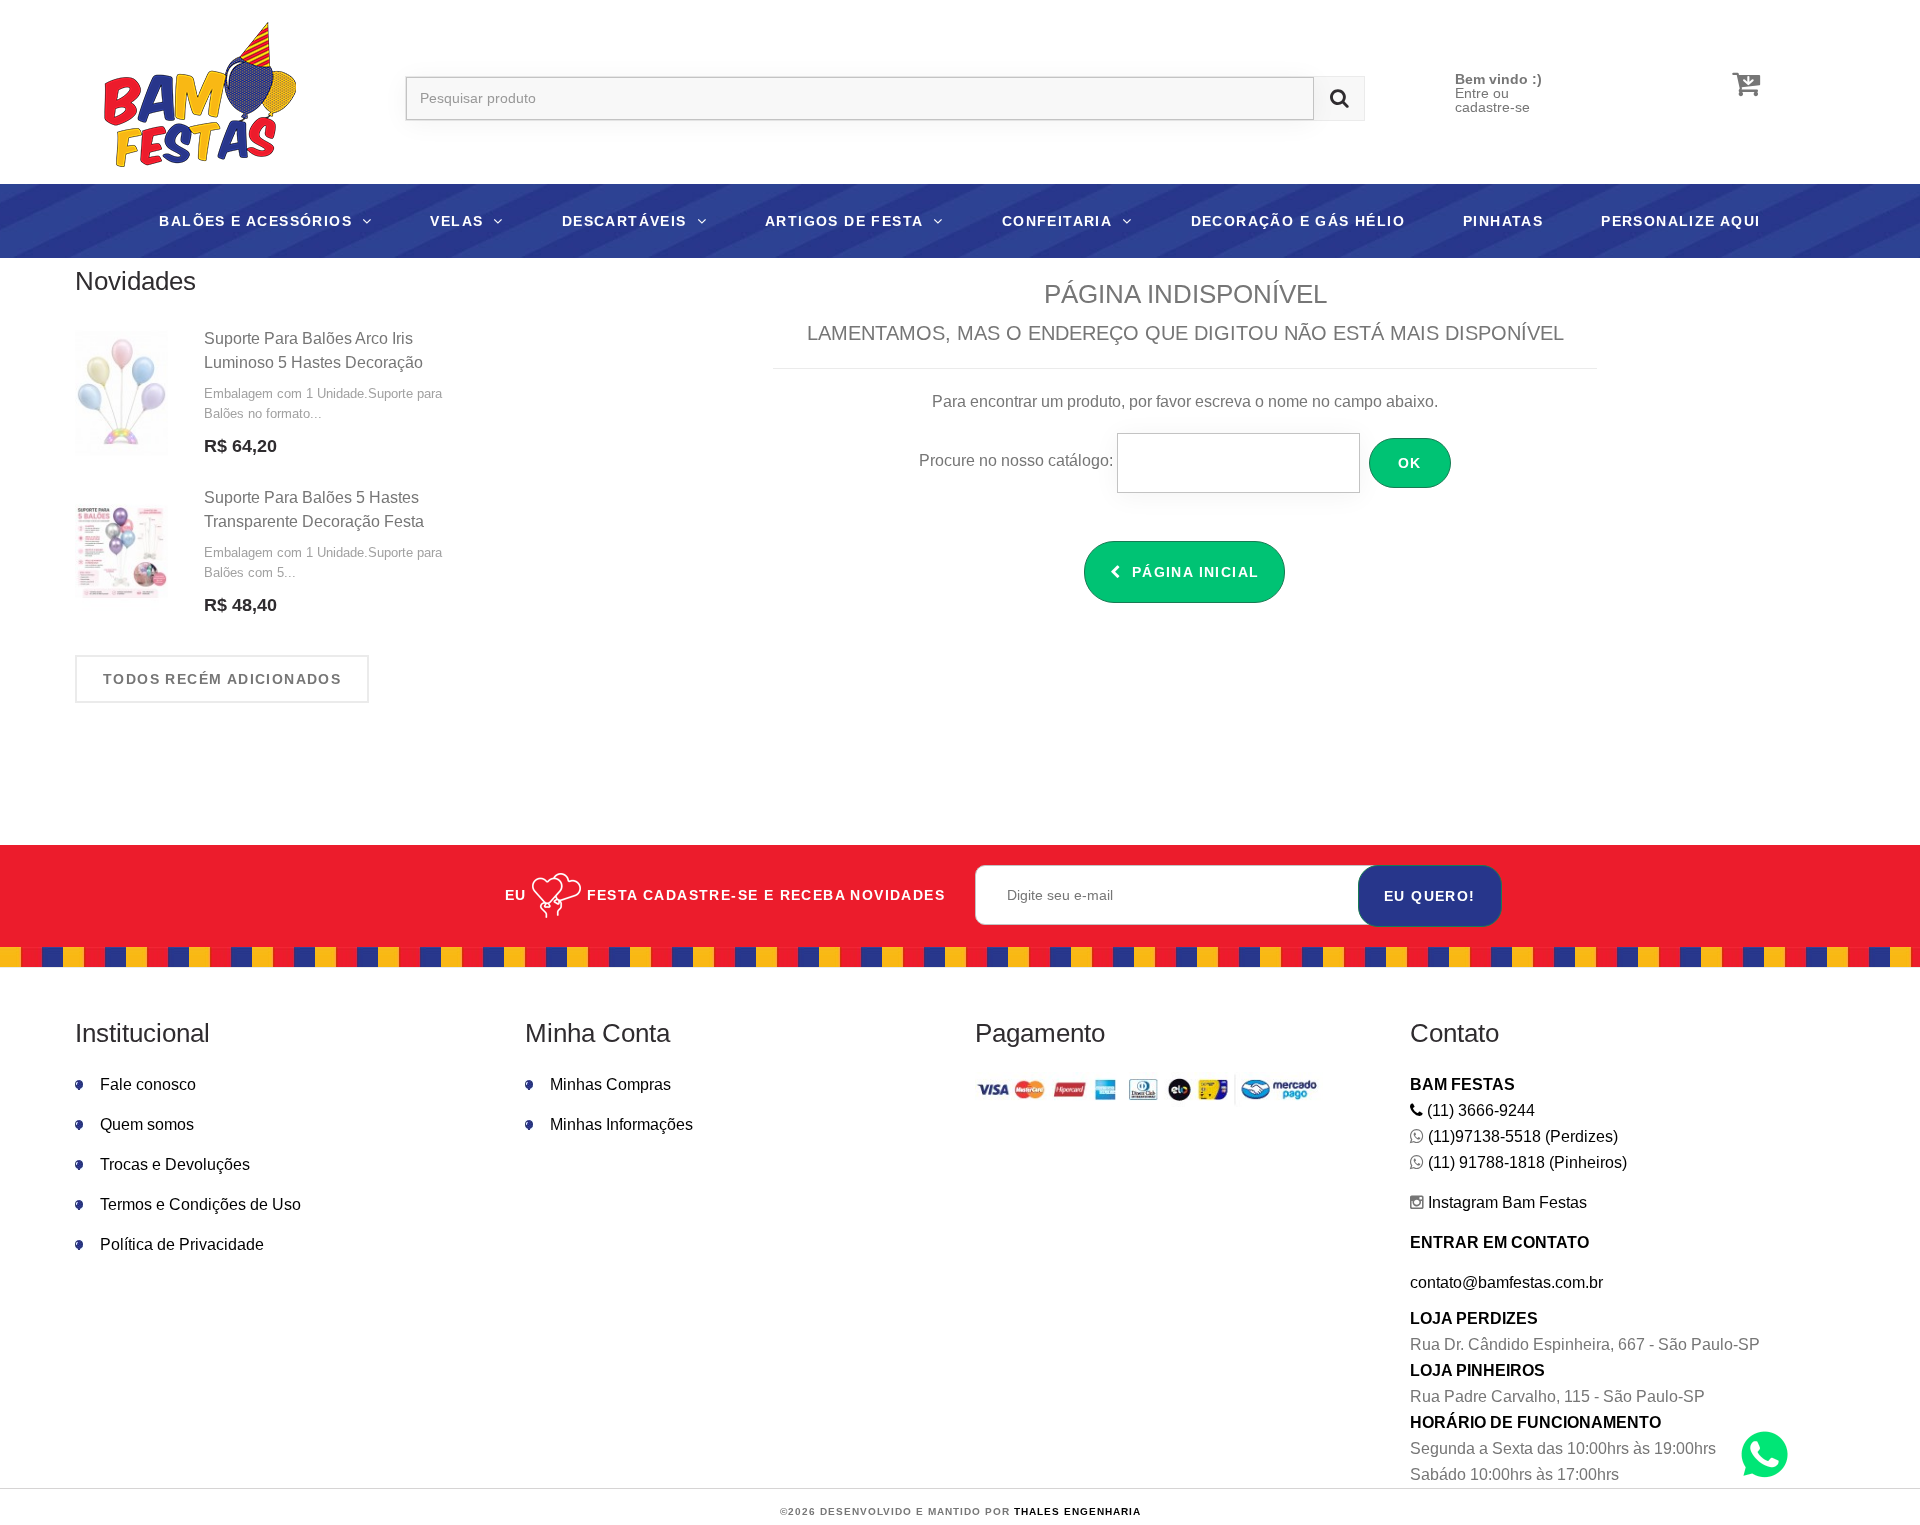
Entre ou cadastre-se (1492, 100)
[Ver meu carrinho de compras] (1746, 84)
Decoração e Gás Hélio (1298, 221)
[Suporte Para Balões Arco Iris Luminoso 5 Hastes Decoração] (121, 393)
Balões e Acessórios (255, 221)
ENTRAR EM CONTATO (1499, 1242)
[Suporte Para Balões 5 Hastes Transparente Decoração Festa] (121, 552)
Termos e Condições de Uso (200, 1204)
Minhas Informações (621, 1124)
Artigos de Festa (844, 221)
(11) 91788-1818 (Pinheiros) (1525, 1162)
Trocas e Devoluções (175, 1164)
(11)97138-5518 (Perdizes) (1521, 1136)
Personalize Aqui (1680, 221)
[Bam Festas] (190, 98)
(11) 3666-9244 (1479, 1110)
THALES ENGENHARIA (1077, 1511)
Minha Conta (597, 1033)
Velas (456, 221)
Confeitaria (1057, 221)
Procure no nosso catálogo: (1016, 460)
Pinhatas (1503, 221)
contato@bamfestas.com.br (1506, 1282)
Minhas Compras (610, 1084)
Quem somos (147, 1124)
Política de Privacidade (182, 1244)
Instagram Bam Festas (1505, 1202)
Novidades (135, 281)
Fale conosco (148, 1084)
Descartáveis (624, 221)
